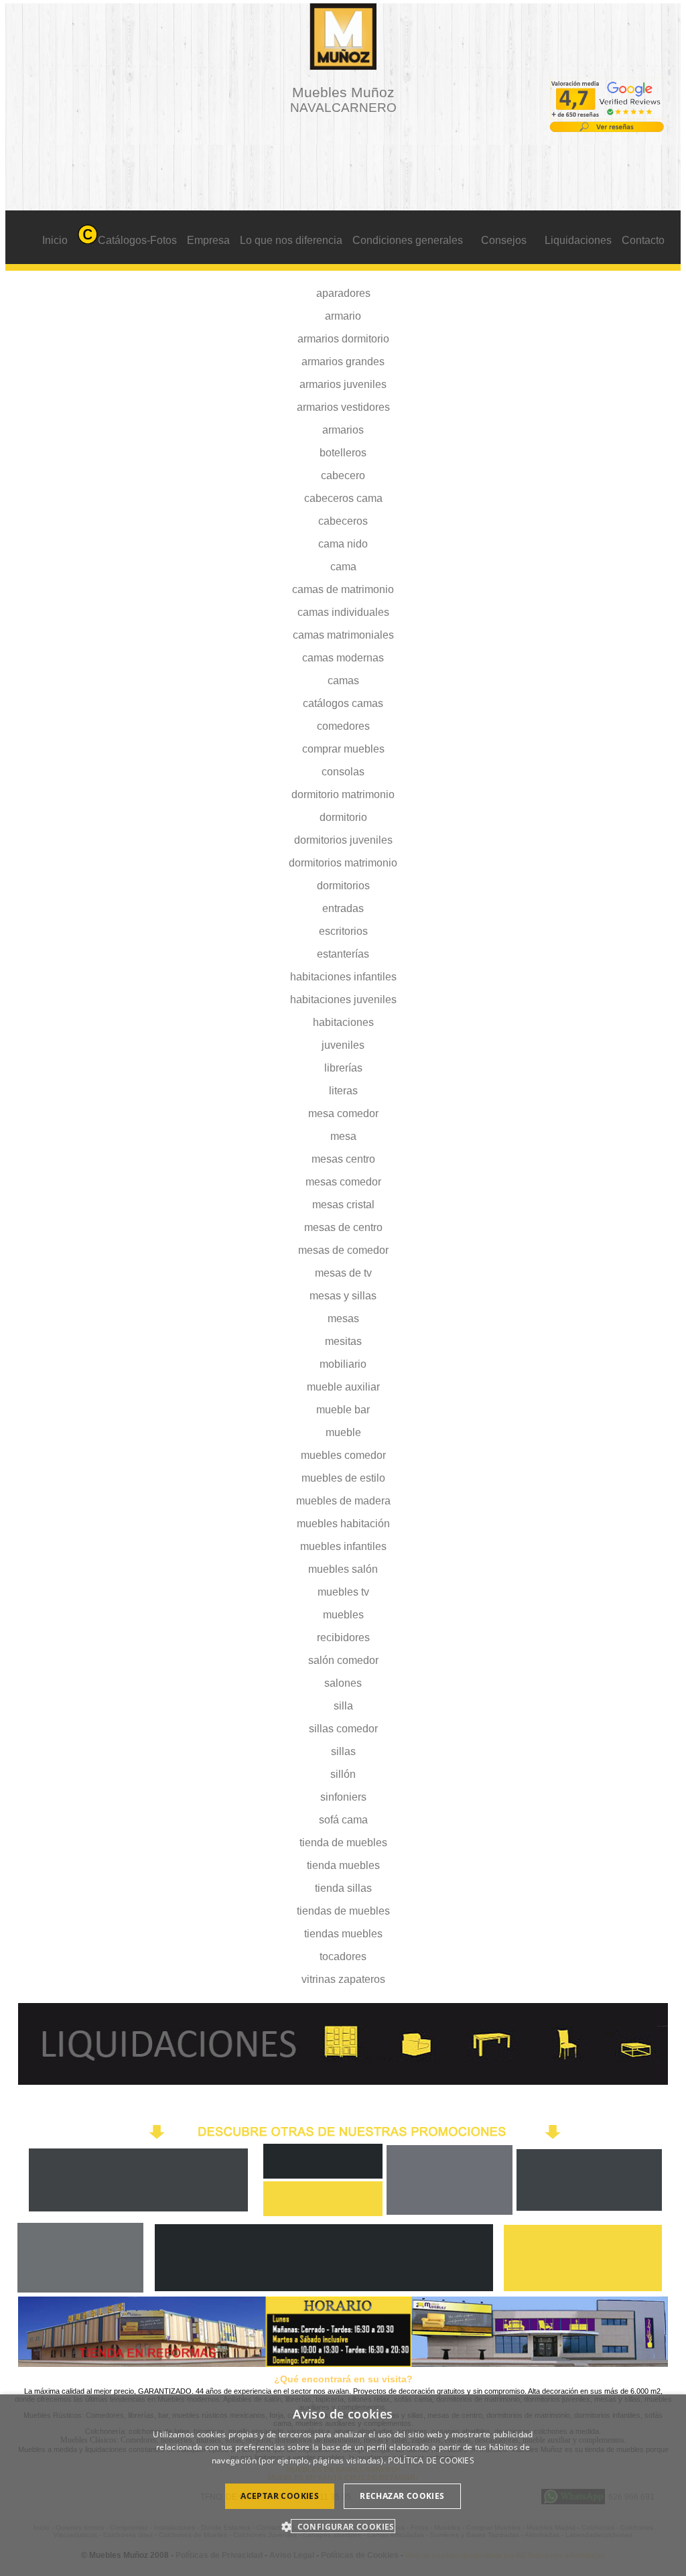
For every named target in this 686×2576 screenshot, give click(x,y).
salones (343, 1683)
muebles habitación (343, 1524)
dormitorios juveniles (343, 840)
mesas (343, 1318)
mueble (343, 1432)
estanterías (343, 954)
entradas (343, 908)
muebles (343, 1615)
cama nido (343, 544)
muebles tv (343, 1592)
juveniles (343, 1045)
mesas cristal (343, 1205)
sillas (343, 1751)
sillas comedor (343, 1729)
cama (343, 567)
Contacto (643, 240)
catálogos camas (343, 703)
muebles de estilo (343, 1478)
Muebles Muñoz (343, 100)
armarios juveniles (343, 384)
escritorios (343, 931)
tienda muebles (343, 1865)
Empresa (208, 240)
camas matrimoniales (343, 635)
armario (343, 316)
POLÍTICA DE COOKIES (431, 2460)
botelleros (343, 453)
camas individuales (343, 612)
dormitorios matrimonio (343, 863)
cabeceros (343, 521)
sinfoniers (343, 1797)
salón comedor (343, 1660)
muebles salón (343, 1569)
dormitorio (343, 817)
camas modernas (343, 658)
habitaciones (343, 1022)
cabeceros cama (343, 498)
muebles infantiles (343, 1546)
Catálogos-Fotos (137, 240)
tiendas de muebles (343, 1911)
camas (343, 681)
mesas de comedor (343, 1250)
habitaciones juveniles (343, 1000)
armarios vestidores (343, 407)
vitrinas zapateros (343, 1979)
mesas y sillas (343, 1296)
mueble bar (343, 1410)
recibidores (343, 1637)
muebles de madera (343, 1501)
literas (343, 1091)
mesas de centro (343, 1227)
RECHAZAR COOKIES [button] (402, 2496)
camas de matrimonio (343, 589)
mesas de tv (343, 1273)
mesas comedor (343, 1182)
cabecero (343, 475)
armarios (343, 430)
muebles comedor (343, 1455)
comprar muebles (343, 749)
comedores (343, 726)
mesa (343, 1136)
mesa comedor (343, 1113)
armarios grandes (343, 362)
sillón (343, 1774)
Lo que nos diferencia (291, 240)
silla (343, 1706)
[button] (343, 2526)
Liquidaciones (578, 240)
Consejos (504, 240)
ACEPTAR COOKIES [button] (280, 2496)
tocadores (343, 1956)
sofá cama (343, 1820)
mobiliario (343, 1364)
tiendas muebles (343, 1934)
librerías (343, 1068)
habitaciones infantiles (343, 977)
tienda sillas (343, 1888)
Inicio (55, 240)
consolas (343, 772)
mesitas (343, 1341)
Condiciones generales (408, 240)
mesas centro (343, 1159)
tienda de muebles (343, 1843)
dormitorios (343, 886)
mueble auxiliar (343, 1387)
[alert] (343, 2485)
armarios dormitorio (343, 339)
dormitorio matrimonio (343, 794)
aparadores (343, 293)
